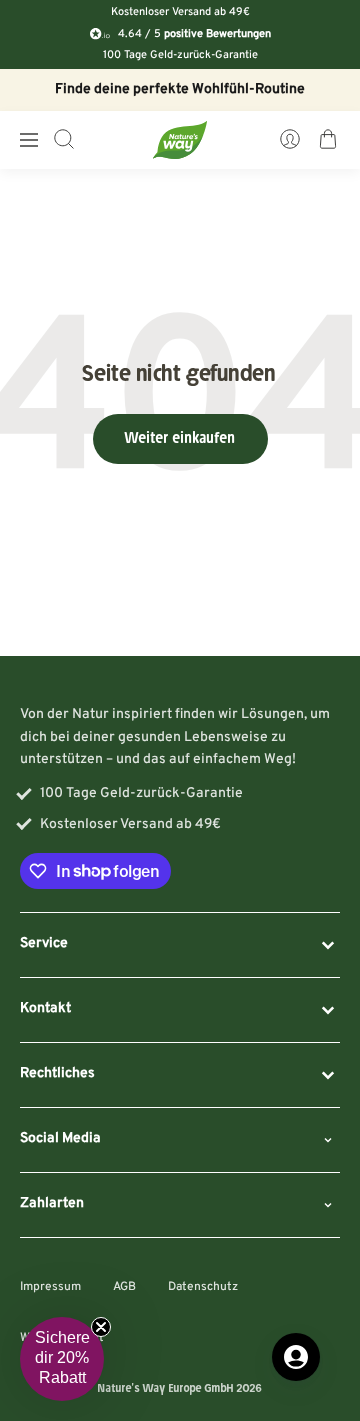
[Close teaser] (101, 1327)
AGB (124, 1287)
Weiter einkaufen (180, 439)
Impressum (50, 1287)
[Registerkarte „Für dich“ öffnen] (296, 1357)
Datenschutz (203, 1287)
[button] (62, 1359)
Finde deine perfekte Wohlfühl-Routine (180, 89)
